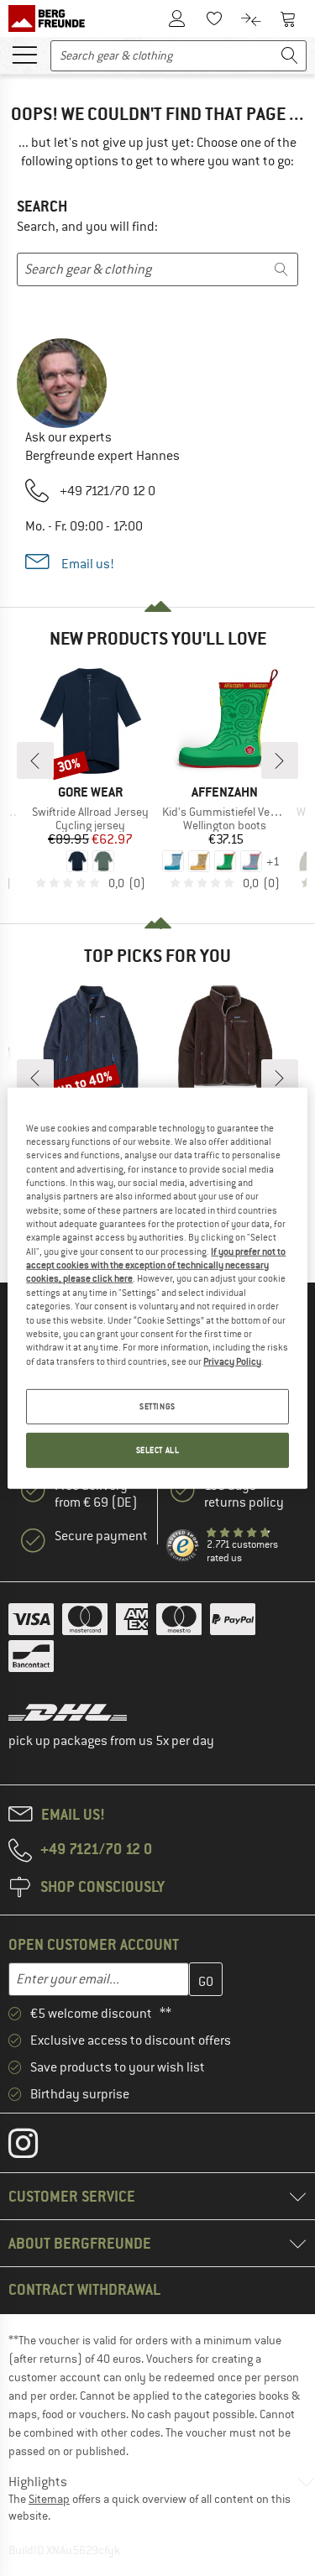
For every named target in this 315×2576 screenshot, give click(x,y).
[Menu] (24, 54)
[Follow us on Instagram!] (36, 2147)
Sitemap (49, 2499)
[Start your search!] (290, 56)
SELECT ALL (158, 1450)
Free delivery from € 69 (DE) (96, 1494)
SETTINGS (157, 1406)
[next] (280, 760)
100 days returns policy (244, 1494)
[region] (157, 1288)
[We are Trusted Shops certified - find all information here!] (183, 1546)
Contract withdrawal (84, 2289)
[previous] (35, 760)
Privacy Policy (232, 1361)
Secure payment (101, 1536)
